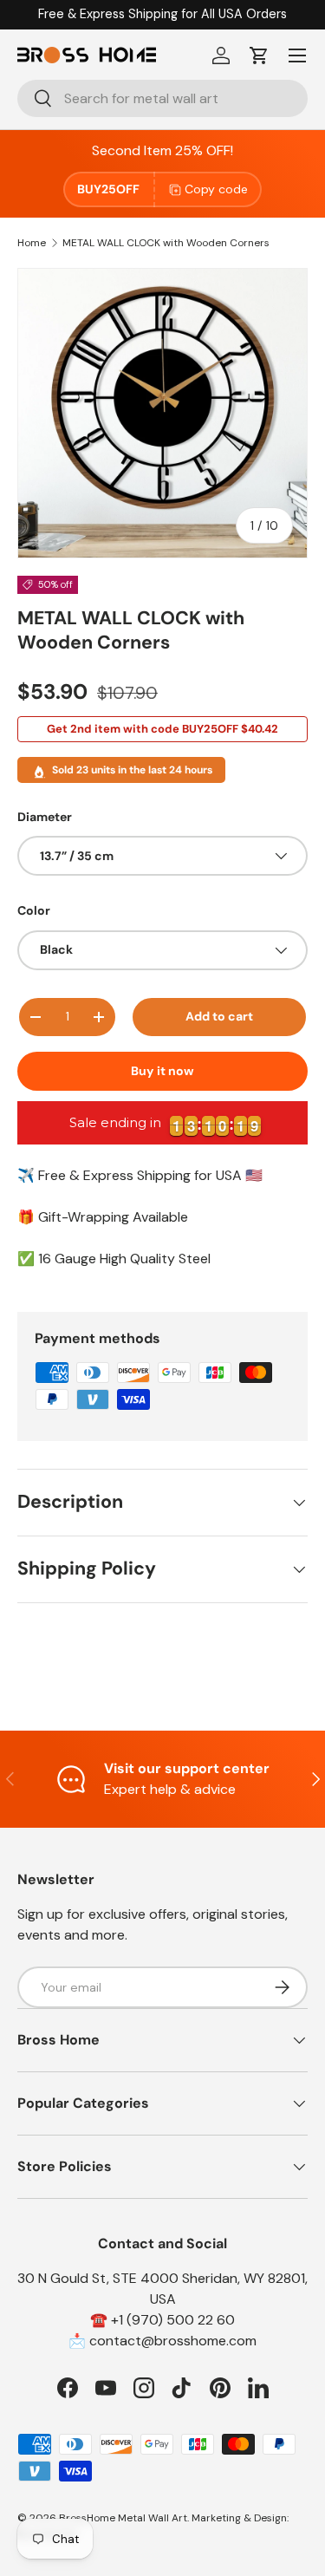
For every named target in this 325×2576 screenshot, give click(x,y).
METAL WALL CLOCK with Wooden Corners (166, 243)
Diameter (45, 817)
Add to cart (219, 1016)
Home (32, 243)
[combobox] (162, 98)
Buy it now (162, 1071)
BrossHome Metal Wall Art (123, 2518)
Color (34, 910)
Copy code (216, 189)
